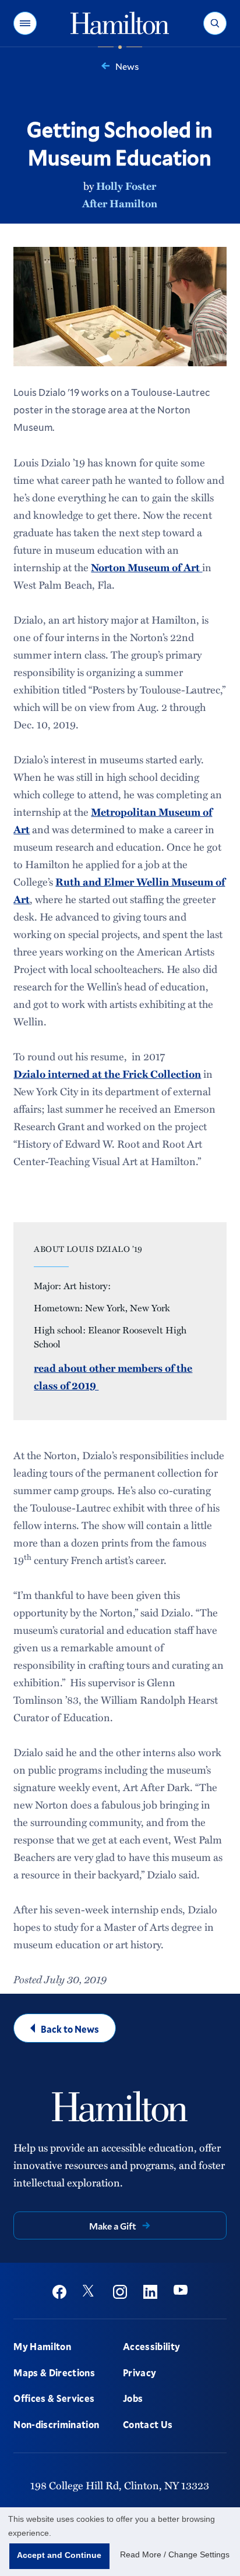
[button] (25, 23)
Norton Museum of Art (147, 567)
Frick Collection (162, 1074)
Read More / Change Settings (175, 2554)
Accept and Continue (59, 2555)
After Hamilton (120, 203)
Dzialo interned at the (68, 1074)
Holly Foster (126, 186)
